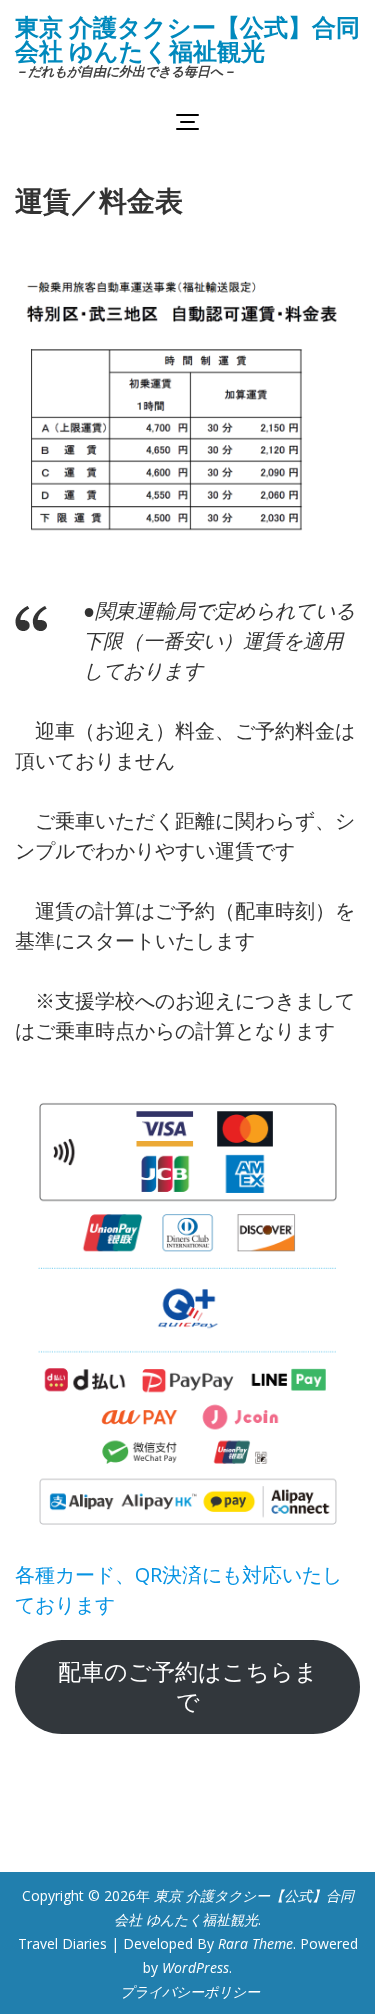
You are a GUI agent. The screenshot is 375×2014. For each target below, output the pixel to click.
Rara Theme (255, 1943)
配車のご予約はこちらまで (188, 1686)
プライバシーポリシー (190, 1991)
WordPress (195, 1967)
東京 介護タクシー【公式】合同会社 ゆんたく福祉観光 (187, 38)
